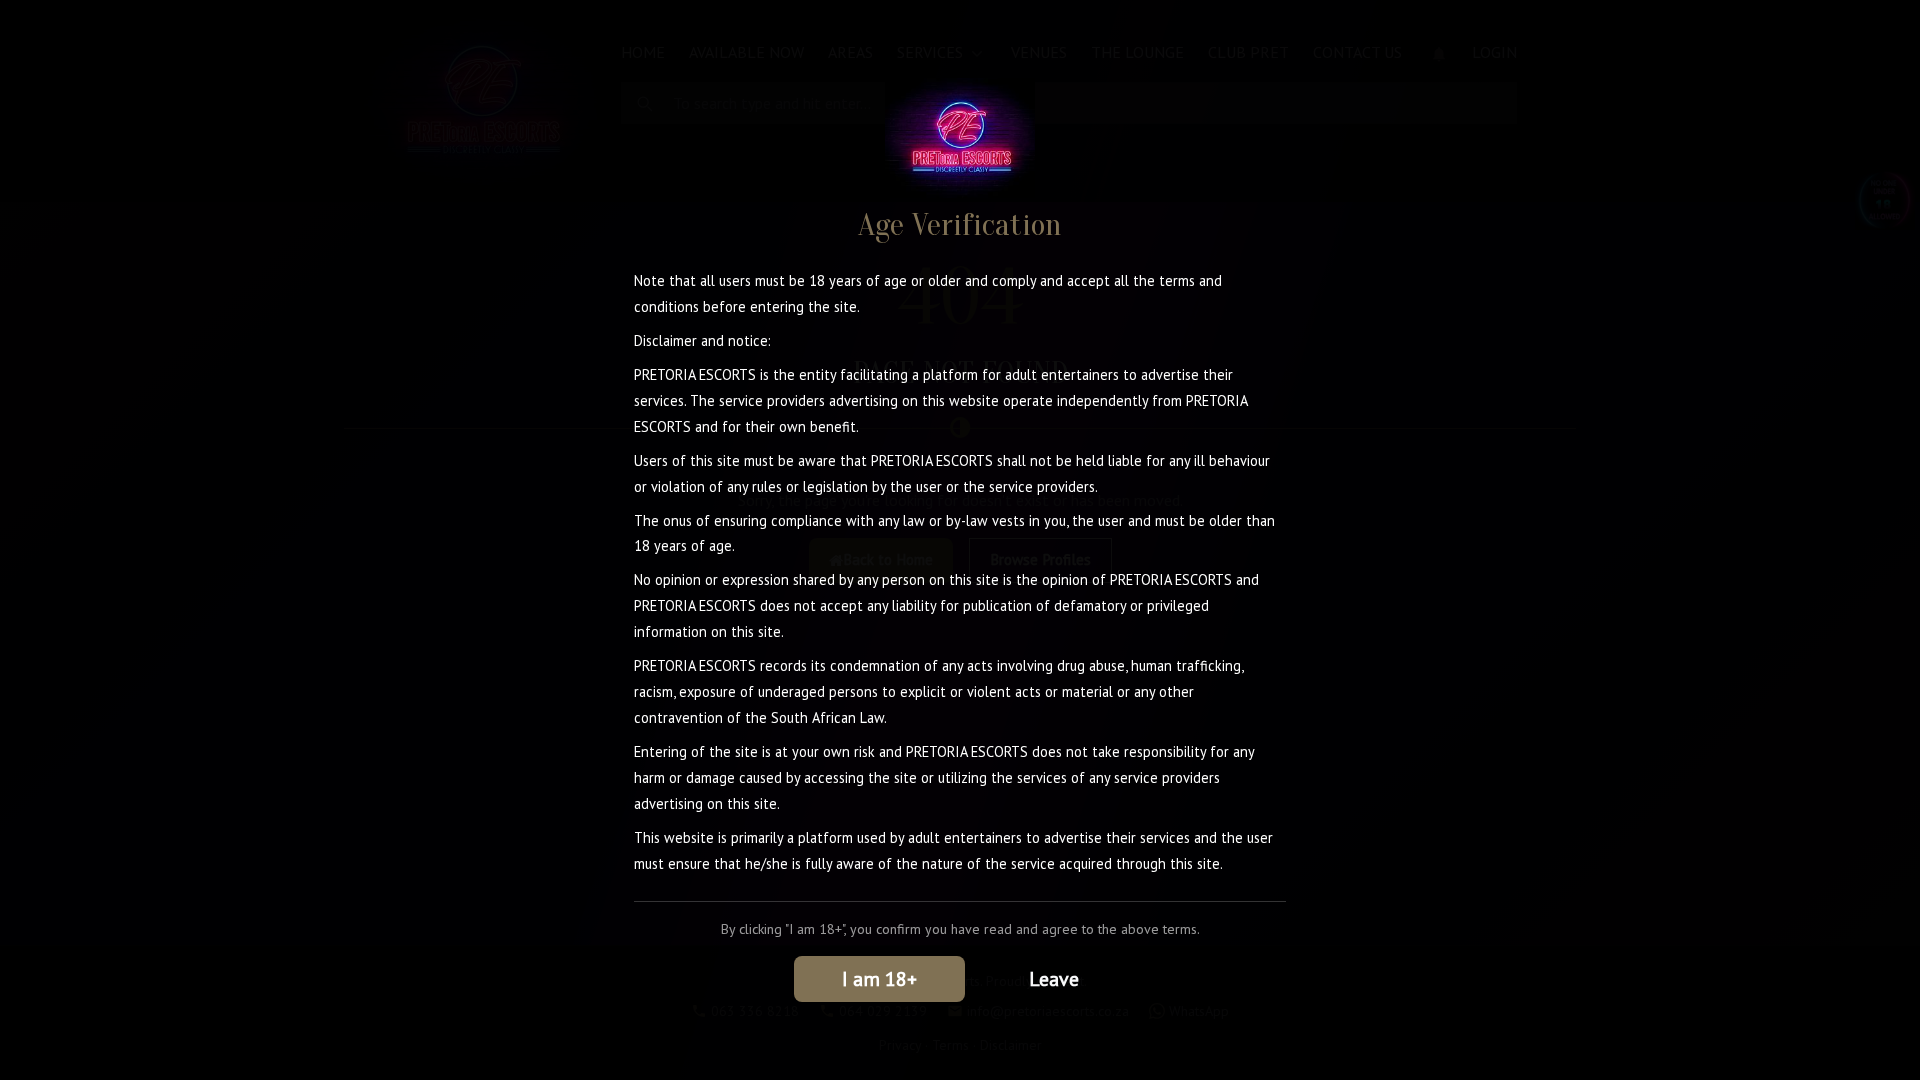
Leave (1054, 979)
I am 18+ (879, 979)
